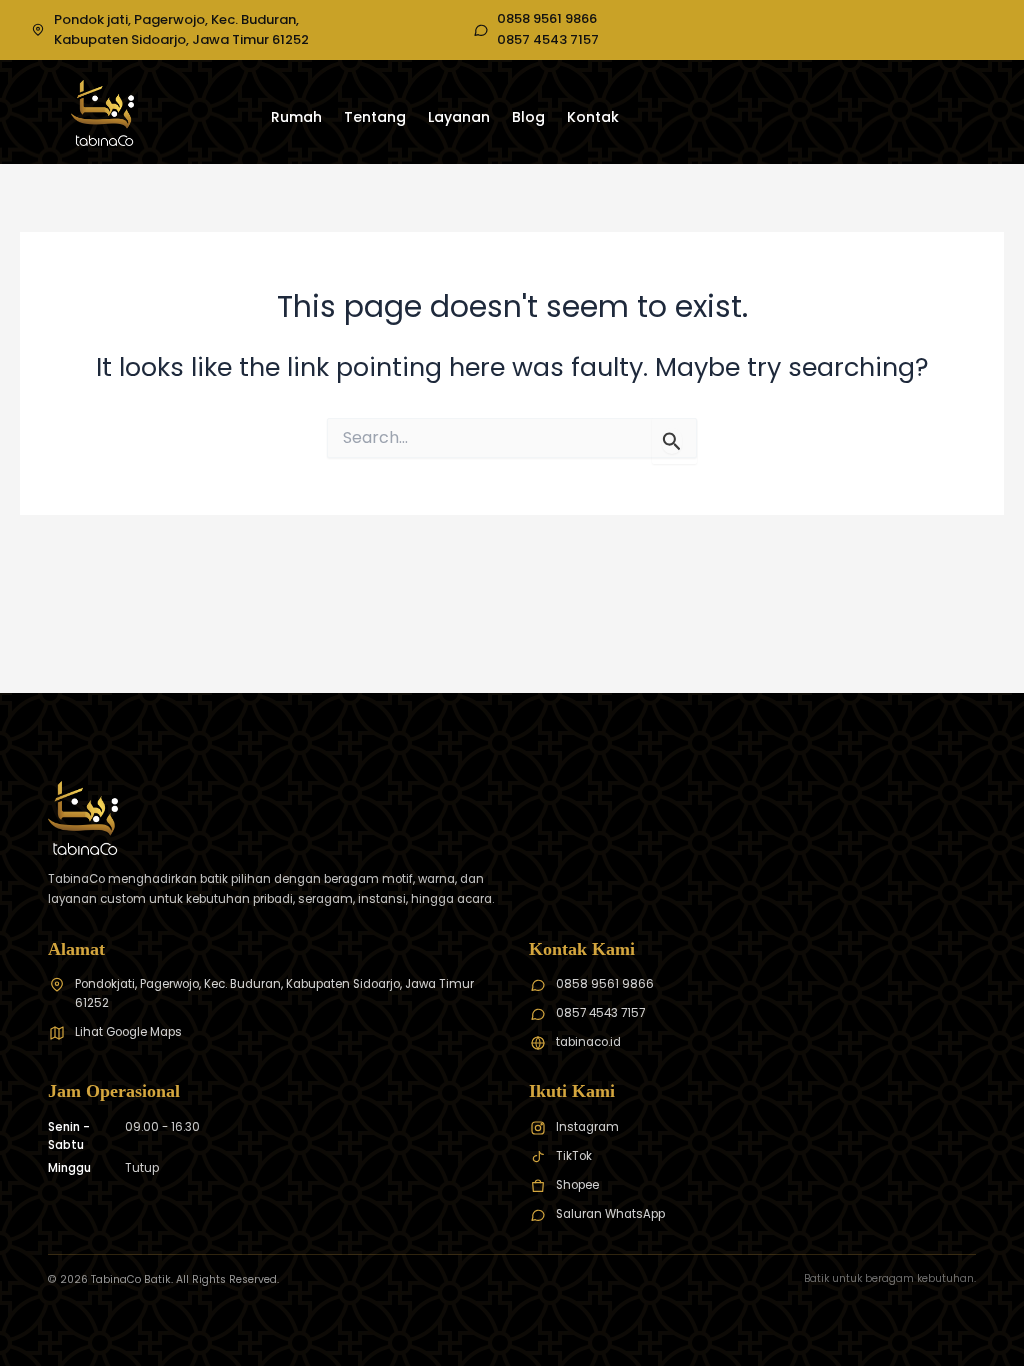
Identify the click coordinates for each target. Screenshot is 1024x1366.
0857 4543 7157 (548, 40)
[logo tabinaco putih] (102, 113)
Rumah (296, 117)
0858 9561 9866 (547, 19)
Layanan (459, 117)
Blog (528, 117)
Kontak (593, 117)
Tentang (375, 117)
